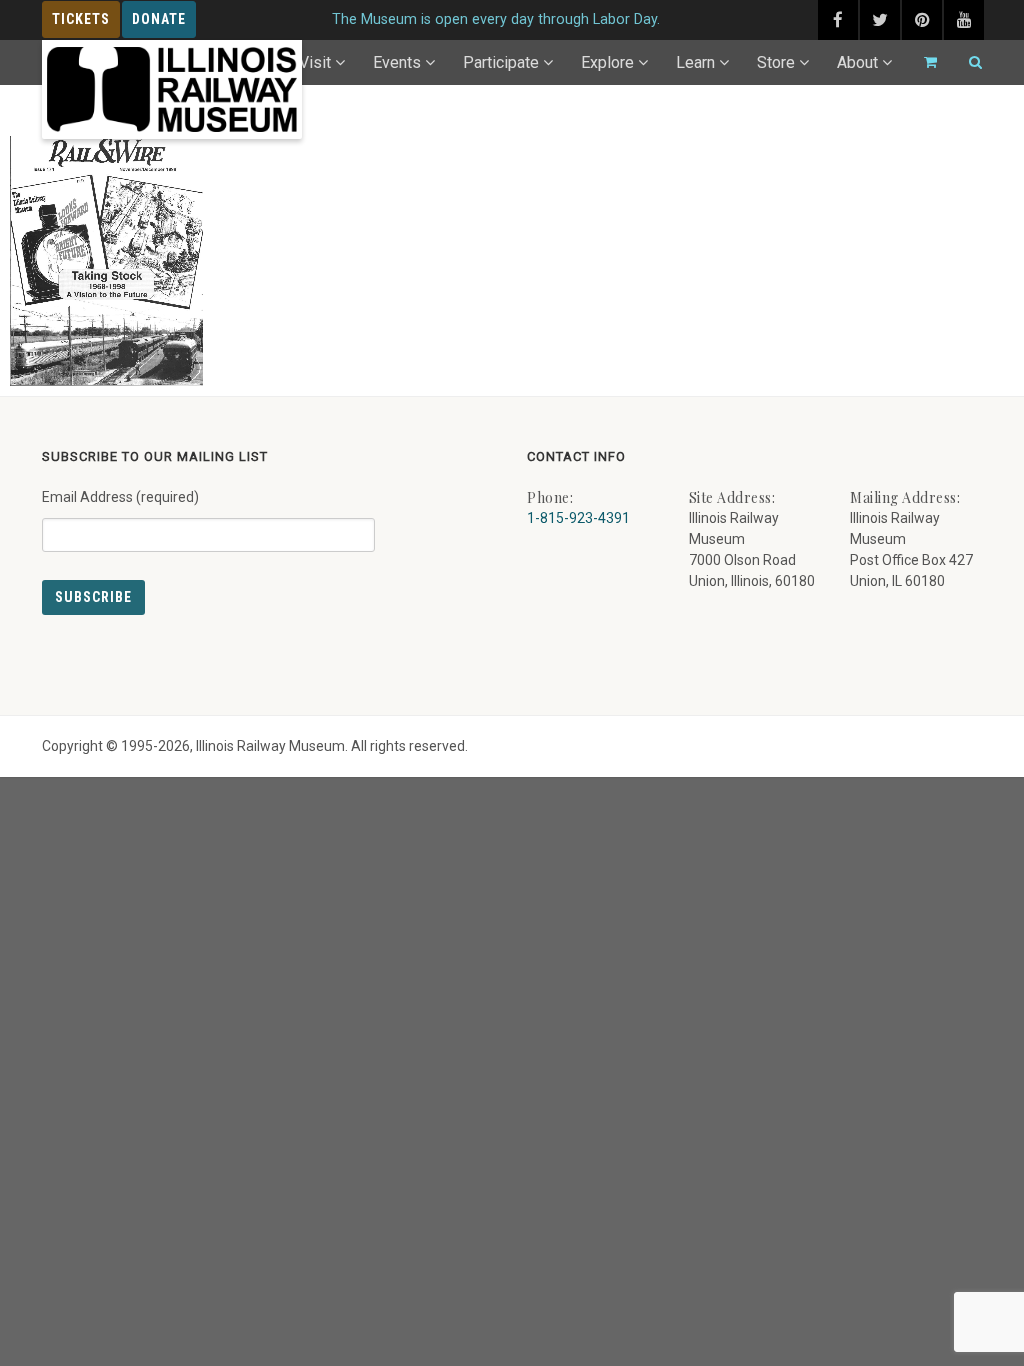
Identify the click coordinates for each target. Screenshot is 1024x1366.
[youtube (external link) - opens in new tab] (964, 20)
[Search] (967, 62)
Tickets (81, 19)
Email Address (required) (120, 497)
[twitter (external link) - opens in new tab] (880, 20)
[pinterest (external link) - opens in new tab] (922, 20)
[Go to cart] (922, 62)
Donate (159, 19)
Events (397, 62)
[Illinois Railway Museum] (172, 89)
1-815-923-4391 (578, 518)
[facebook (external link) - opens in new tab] (838, 20)
